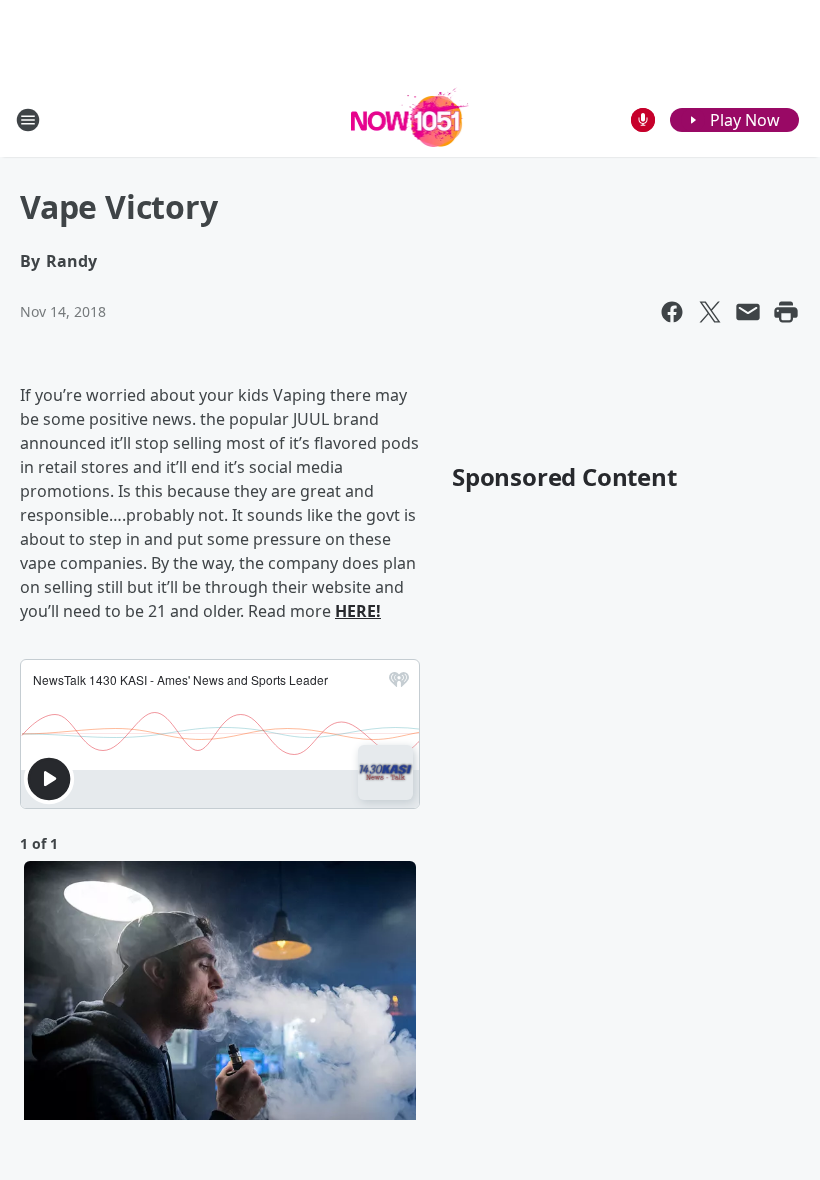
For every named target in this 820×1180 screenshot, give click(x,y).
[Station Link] (410, 119)
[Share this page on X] (710, 312)
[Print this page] (786, 312)
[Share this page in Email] (748, 312)
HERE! (358, 611)
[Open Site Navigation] (28, 120)
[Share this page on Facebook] (672, 312)
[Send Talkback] (643, 120)
